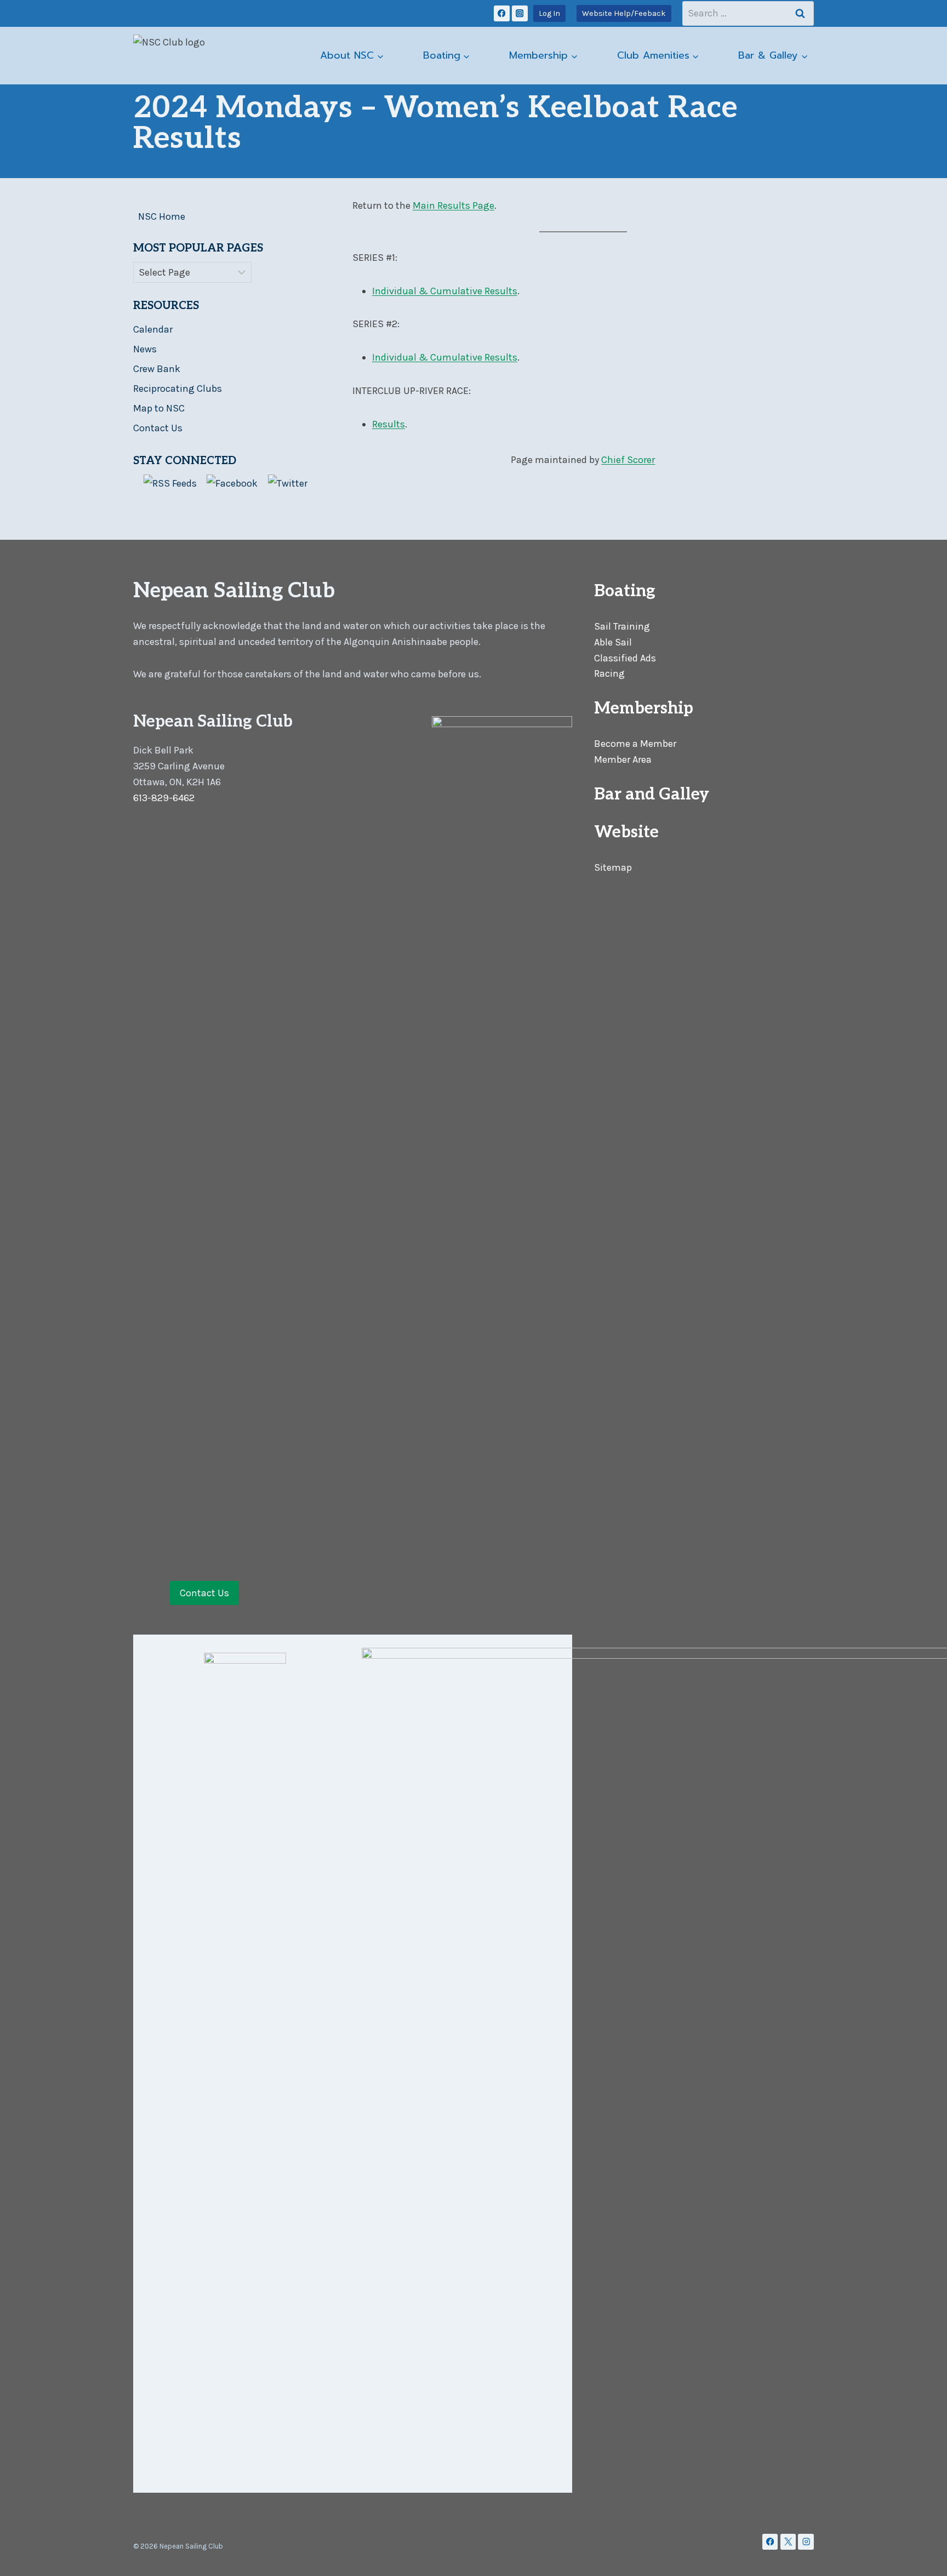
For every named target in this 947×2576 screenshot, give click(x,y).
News (145, 349)
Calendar (153, 329)
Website (626, 832)
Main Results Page (453, 205)
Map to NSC (159, 408)
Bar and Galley (652, 795)
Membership (644, 709)
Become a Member (635, 744)
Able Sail (613, 642)
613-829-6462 (164, 798)
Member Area (623, 759)
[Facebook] (502, 13)
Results (389, 424)
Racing (609, 673)
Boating (625, 591)
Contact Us (158, 428)
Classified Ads (625, 658)
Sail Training (622, 626)
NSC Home (162, 216)
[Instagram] (520, 13)
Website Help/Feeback (624, 13)
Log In (549, 13)
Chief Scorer (628, 460)
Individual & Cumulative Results (445, 291)
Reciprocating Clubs (178, 389)
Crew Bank (157, 369)
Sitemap (613, 867)
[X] (788, 2542)
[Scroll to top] (922, 2556)
